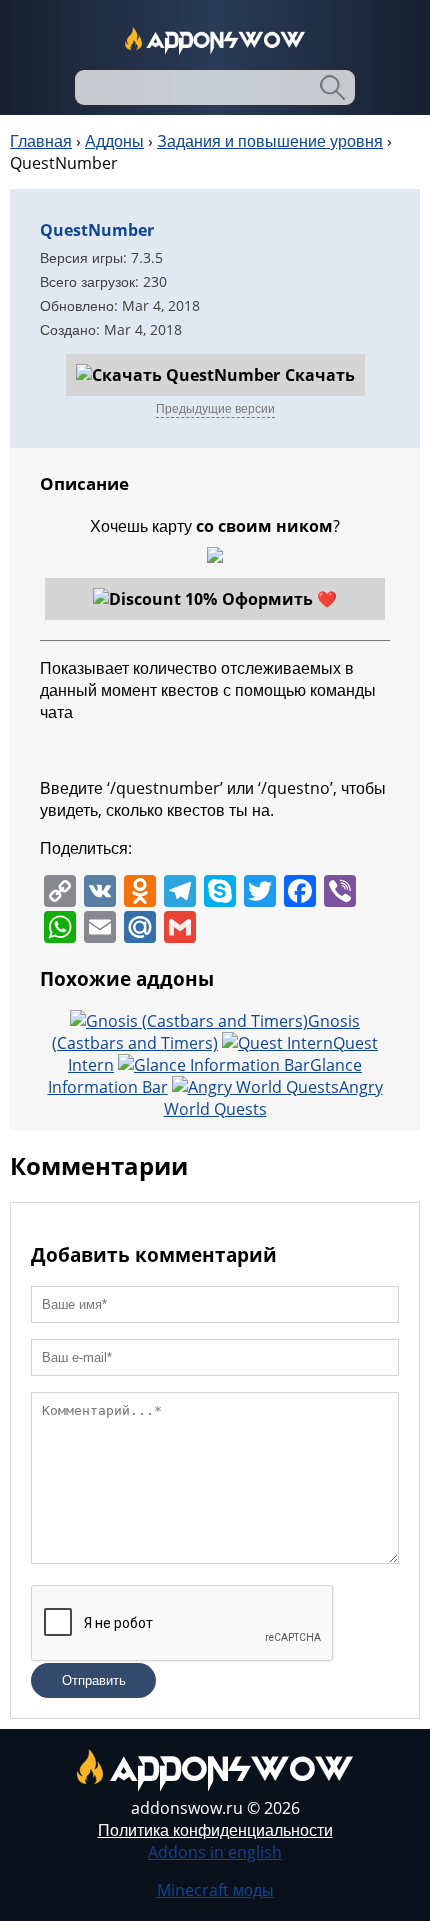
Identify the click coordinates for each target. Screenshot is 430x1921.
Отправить (94, 1680)
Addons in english (215, 1852)
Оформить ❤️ (279, 599)
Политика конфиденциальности (215, 1830)
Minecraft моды (215, 1890)
